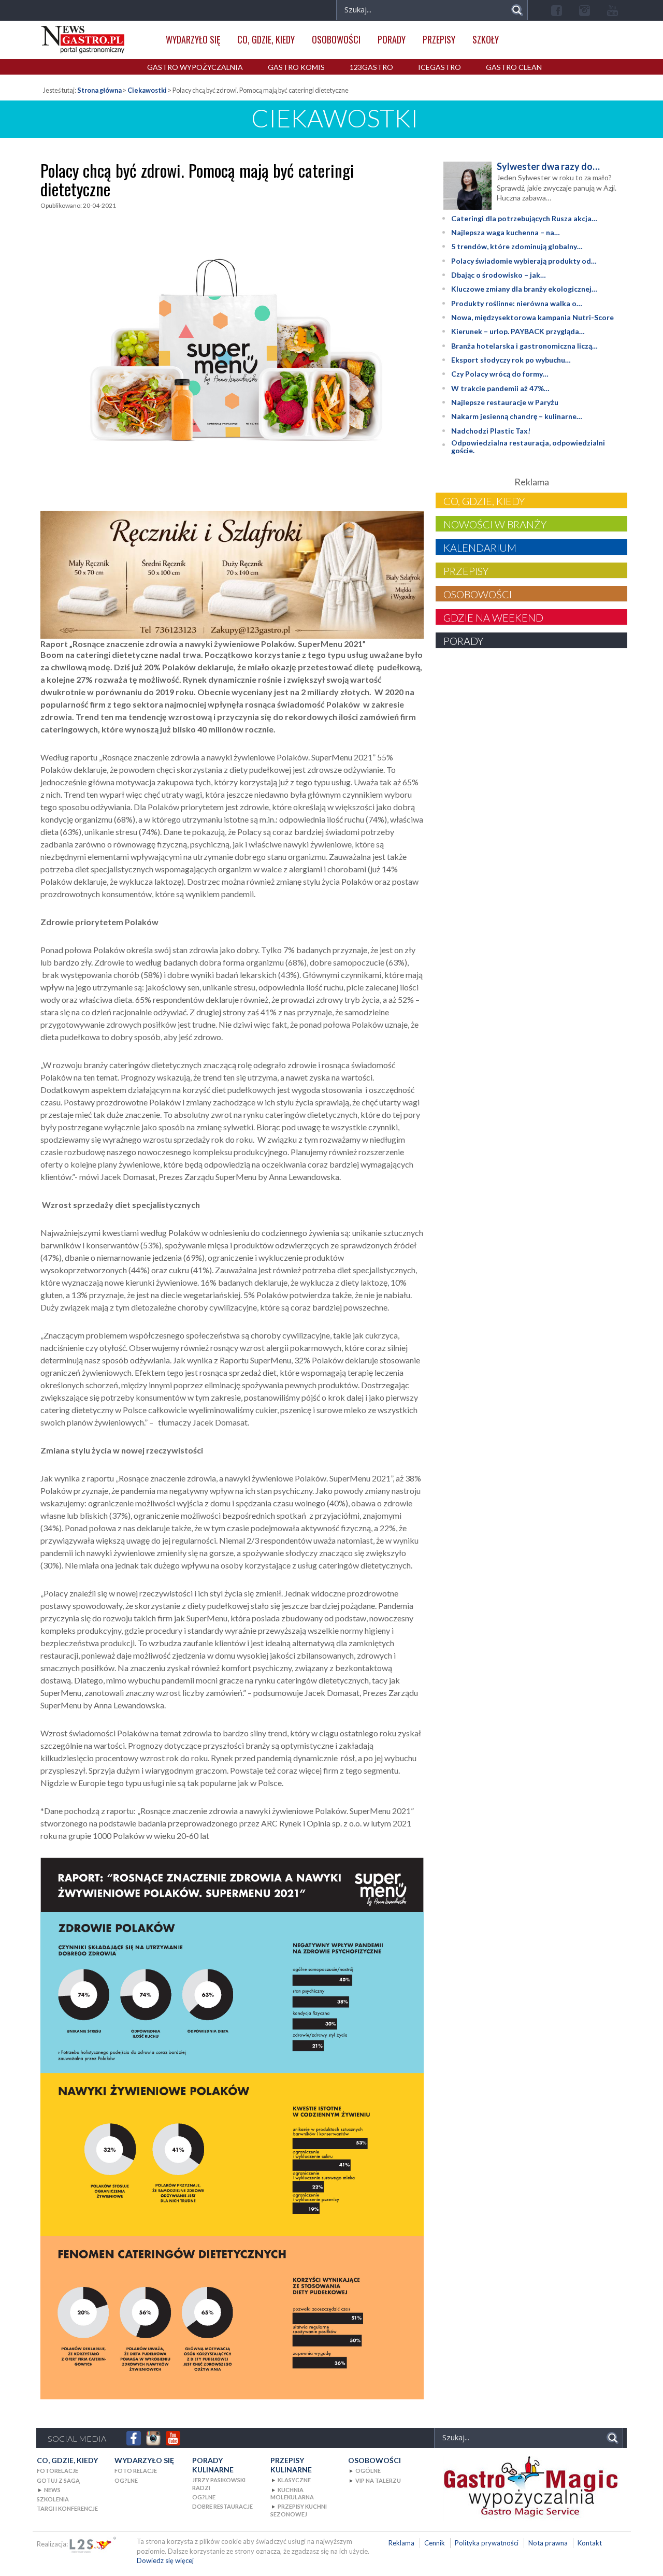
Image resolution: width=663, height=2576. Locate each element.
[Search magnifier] (517, 10)
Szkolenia (53, 2499)
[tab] (531, 500)
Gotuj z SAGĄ (58, 2480)
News (52, 2490)
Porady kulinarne (213, 2465)
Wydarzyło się (193, 39)
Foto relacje (136, 2471)
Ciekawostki (147, 90)
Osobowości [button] (478, 594)
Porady (392, 39)
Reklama (401, 2543)
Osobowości (336, 39)
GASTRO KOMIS (296, 67)
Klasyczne (294, 2480)
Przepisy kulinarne (291, 2465)
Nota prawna (548, 2543)
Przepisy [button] (466, 571)
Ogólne (368, 2471)
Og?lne (126, 2480)
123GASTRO (371, 67)
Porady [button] (463, 641)
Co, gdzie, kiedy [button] (484, 501)
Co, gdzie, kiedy (266, 39)
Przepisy (439, 39)
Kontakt (590, 2543)
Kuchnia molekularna (292, 2493)
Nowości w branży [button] (495, 524)
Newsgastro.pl (83, 40)
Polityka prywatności (487, 2543)
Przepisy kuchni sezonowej (299, 2510)
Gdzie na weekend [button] (493, 617)
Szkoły (486, 39)
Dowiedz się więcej (165, 2560)
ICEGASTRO (439, 67)
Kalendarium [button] (480, 548)
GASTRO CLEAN (514, 67)
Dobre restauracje (222, 2506)
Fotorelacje (57, 2471)
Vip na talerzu (378, 2480)
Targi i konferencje (67, 2508)
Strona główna (99, 90)
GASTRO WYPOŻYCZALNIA (195, 67)
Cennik (435, 2543)
